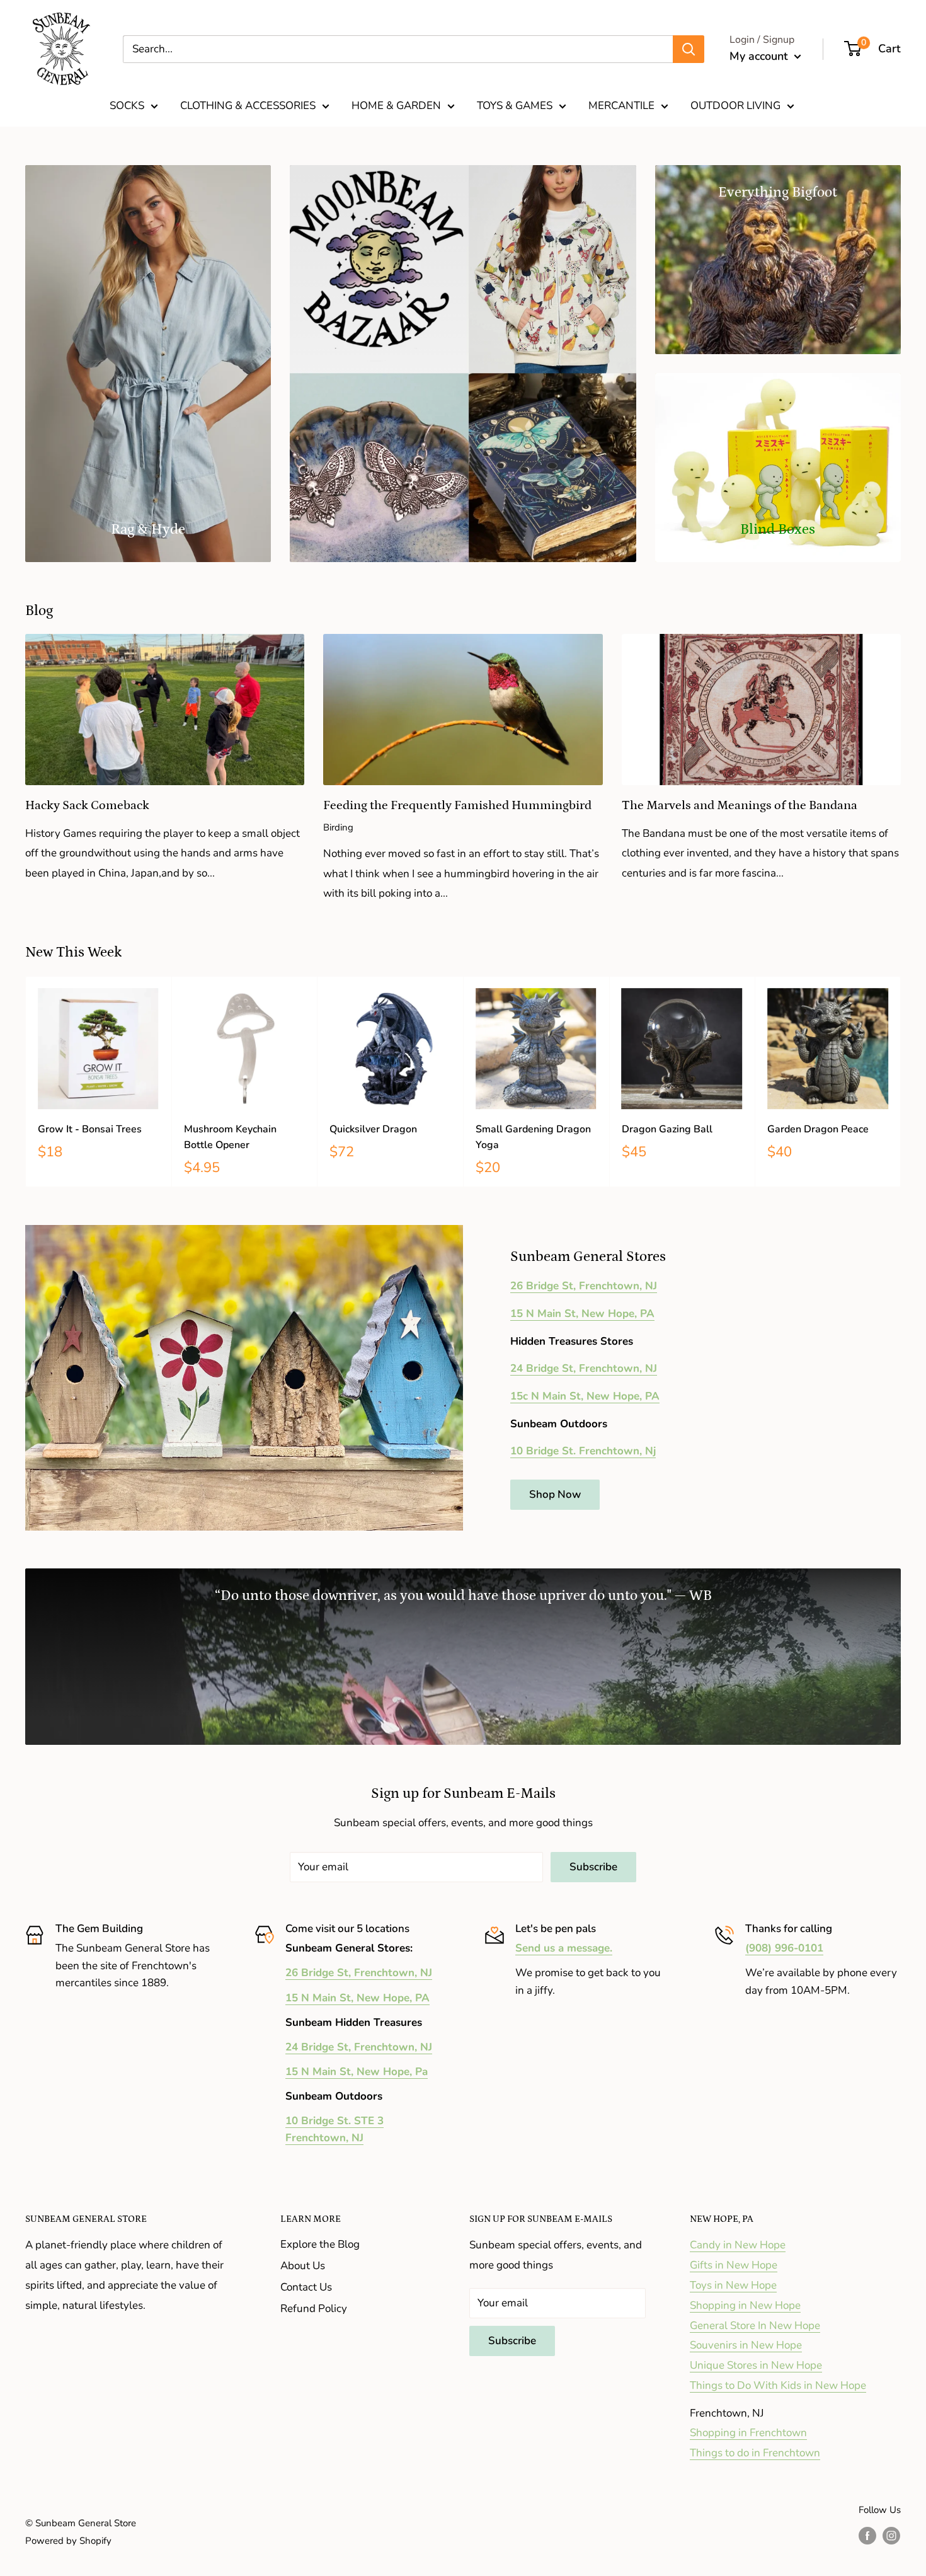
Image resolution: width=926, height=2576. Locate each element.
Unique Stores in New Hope (756, 2365)
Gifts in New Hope (734, 2265)
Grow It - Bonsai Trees (90, 1129)
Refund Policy (314, 2309)
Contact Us (306, 2287)
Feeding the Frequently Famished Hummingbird (457, 805)
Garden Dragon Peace (818, 1129)
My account (760, 56)
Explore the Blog (320, 2244)
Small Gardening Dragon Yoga (533, 1137)
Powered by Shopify (68, 2541)
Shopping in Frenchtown (748, 2433)
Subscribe (593, 1867)
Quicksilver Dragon (373, 1129)
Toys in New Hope (733, 2285)
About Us (303, 2266)
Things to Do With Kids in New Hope (778, 2385)
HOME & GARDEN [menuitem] (396, 106)
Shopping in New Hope (745, 2305)
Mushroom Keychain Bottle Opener (230, 1137)
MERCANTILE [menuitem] (621, 106)
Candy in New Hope (738, 2245)
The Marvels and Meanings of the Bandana (740, 805)
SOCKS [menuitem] (127, 106)
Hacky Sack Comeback (87, 805)
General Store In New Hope (755, 2326)
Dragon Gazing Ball (667, 1129)
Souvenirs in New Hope (746, 2345)
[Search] (689, 49)
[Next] (901, 1082)
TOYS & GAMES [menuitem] (515, 106)
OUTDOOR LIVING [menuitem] (735, 106)
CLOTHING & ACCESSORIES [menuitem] (248, 106)
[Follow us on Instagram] (891, 2535)
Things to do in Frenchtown (755, 2453)
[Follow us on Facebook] (867, 2535)
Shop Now (555, 1494)
